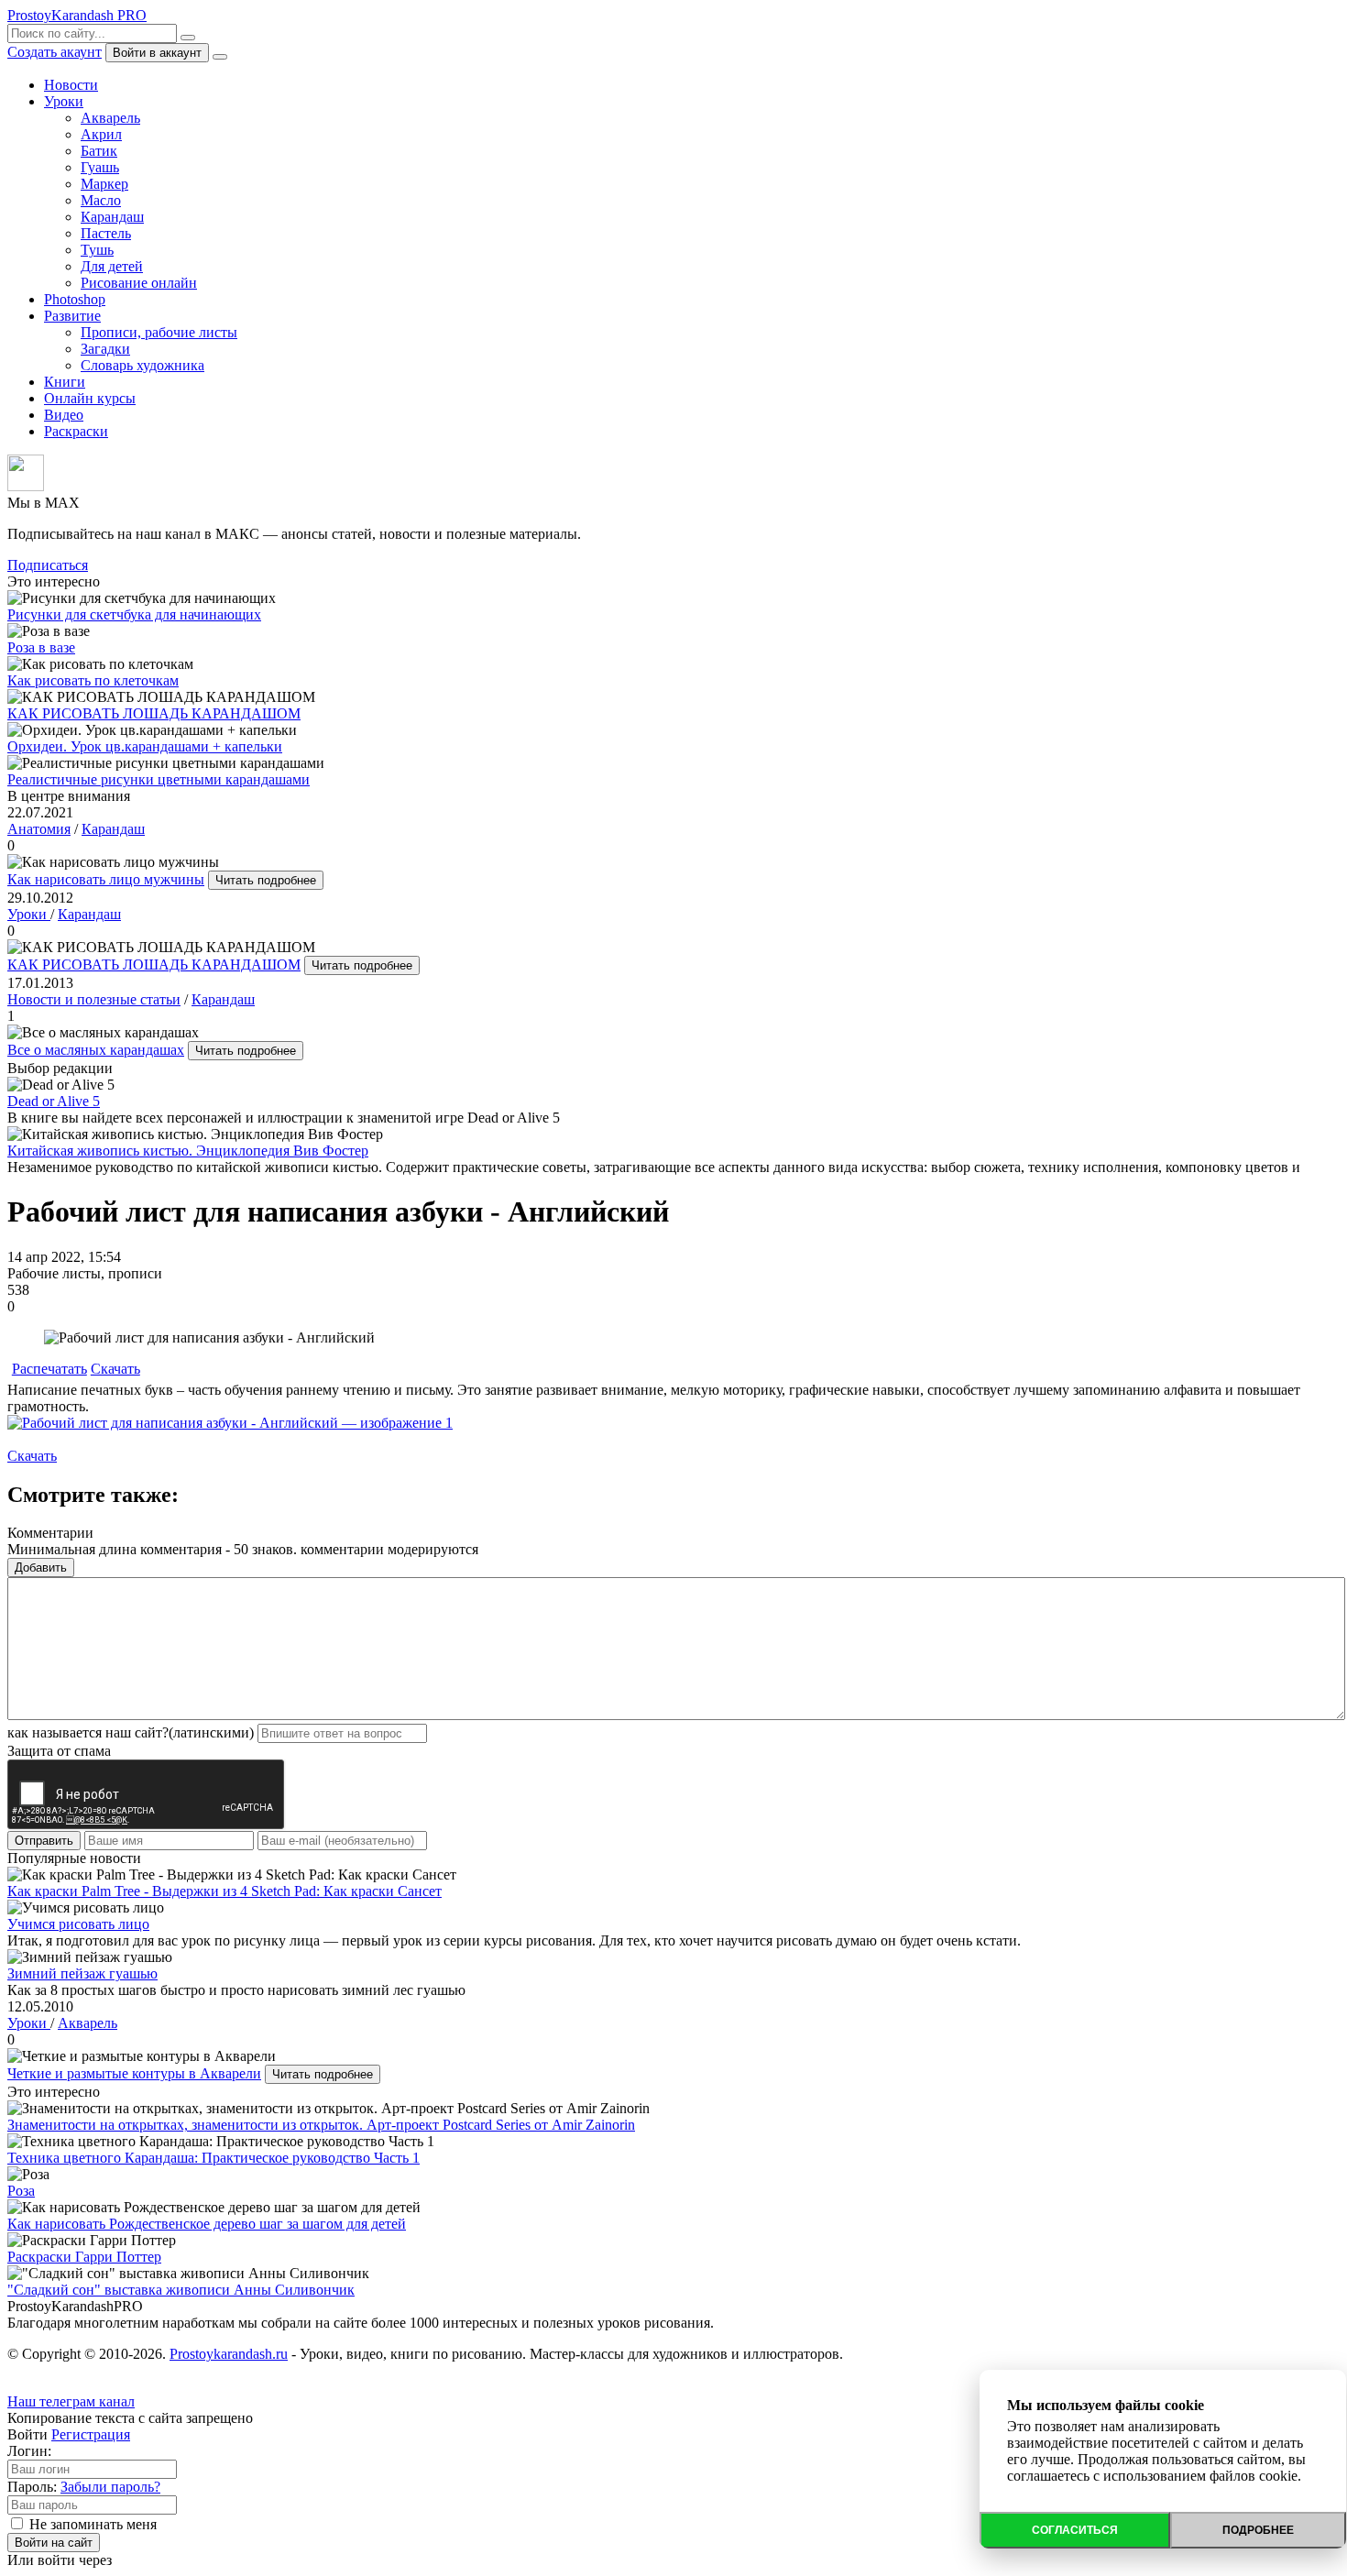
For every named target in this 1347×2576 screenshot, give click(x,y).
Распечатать (49, 1369)
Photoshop (75, 299)
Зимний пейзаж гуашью (82, 1973)
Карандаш (112, 217)
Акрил (101, 134)
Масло (101, 200)
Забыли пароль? (110, 2487)
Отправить (44, 1841)
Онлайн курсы (90, 398)
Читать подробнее (266, 880)
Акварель (110, 118)
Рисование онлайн (139, 283)
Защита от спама (59, 1751)
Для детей (112, 266)
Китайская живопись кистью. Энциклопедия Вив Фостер (188, 1151)
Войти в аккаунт (157, 53)
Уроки (64, 101)
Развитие (72, 316)
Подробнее (1258, 2530)
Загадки (105, 349)
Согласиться (1075, 2530)
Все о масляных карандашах (96, 1050)
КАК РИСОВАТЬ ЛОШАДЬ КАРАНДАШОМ (154, 965)
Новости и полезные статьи (94, 999)
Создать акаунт (55, 52)
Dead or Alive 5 (54, 1101)
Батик (99, 151)
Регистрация (91, 2434)
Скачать (115, 1369)
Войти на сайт (54, 2543)
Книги (65, 382)
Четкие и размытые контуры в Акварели (134, 2073)
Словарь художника (142, 365)
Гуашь (100, 167)
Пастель (106, 233)
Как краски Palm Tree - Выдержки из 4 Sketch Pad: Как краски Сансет (224, 1891)
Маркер (104, 184)
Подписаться (48, 565)
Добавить (41, 1568)
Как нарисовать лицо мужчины (106, 879)
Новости (71, 85)
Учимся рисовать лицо (78, 1924)
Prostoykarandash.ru (229, 2354)
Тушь (97, 250)
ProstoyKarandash (77, 15)
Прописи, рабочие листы (159, 332)
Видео (64, 415)
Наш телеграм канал (71, 2401)
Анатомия (39, 829)
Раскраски (76, 431)
